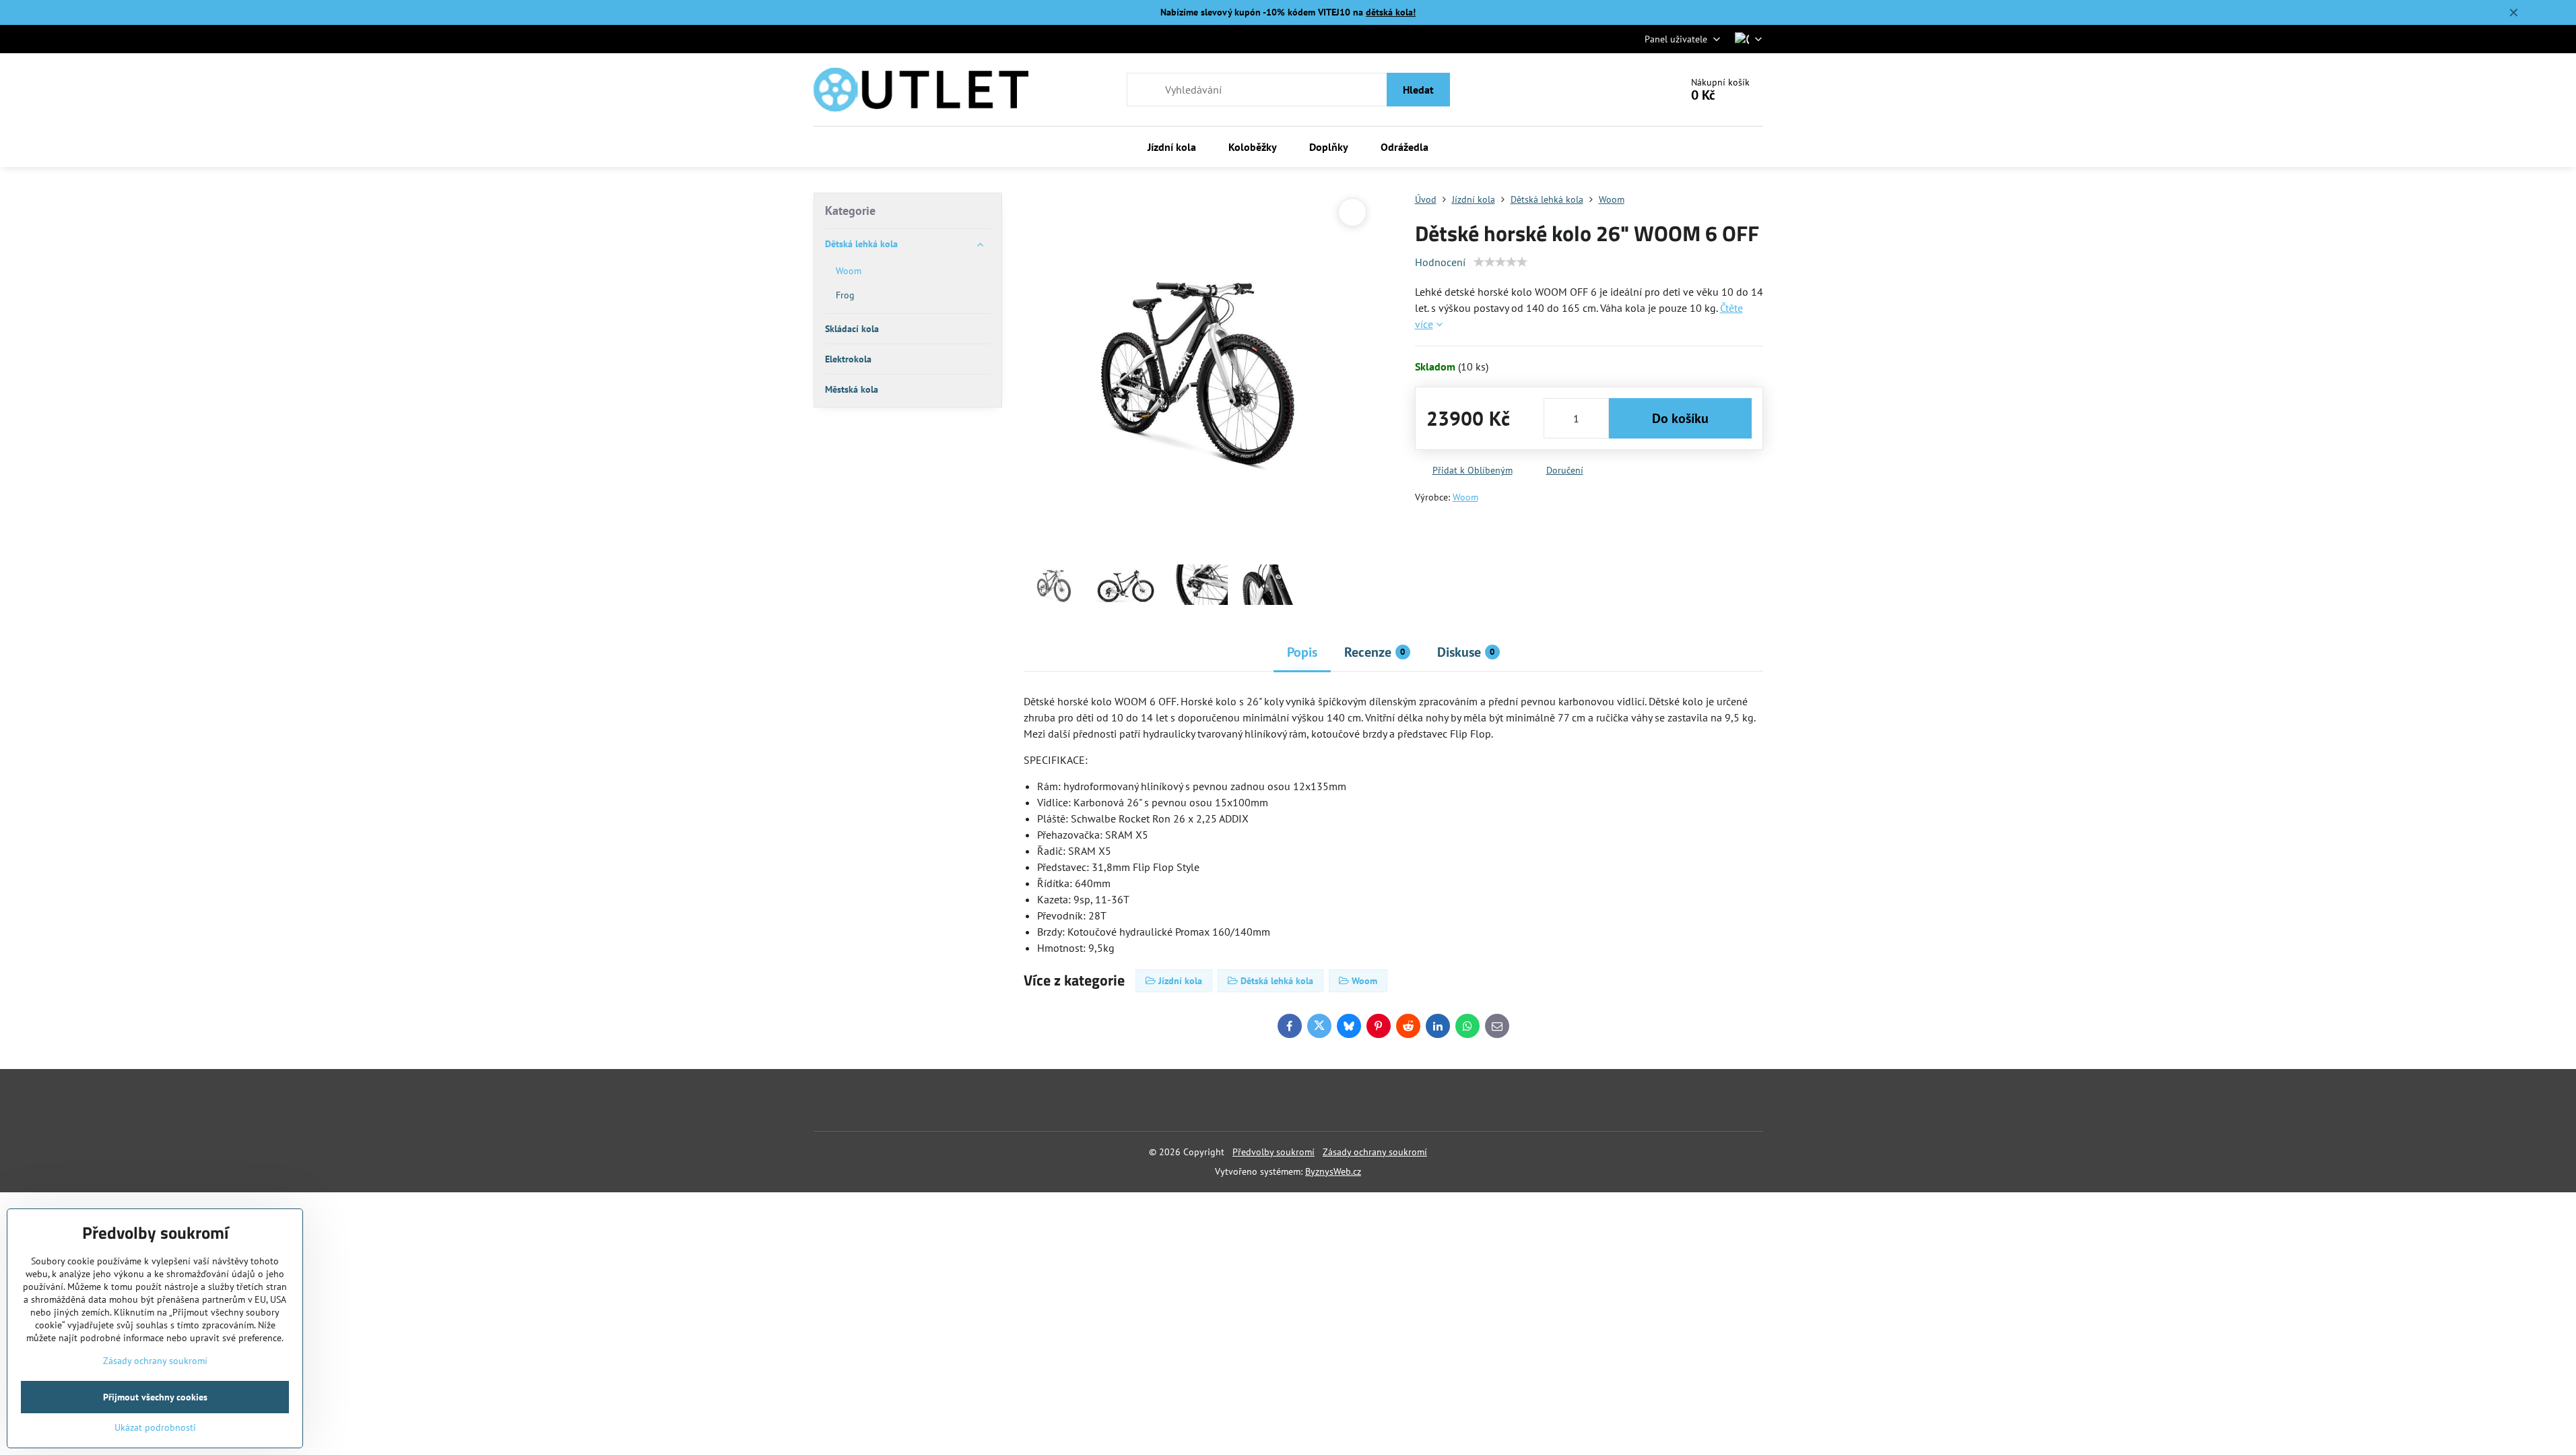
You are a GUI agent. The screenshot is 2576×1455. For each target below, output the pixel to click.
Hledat (1418, 90)
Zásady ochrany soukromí (1375, 1152)
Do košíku (1680, 418)
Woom (1465, 497)
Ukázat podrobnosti (155, 1427)
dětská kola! (1391, 12)
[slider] (1500, 262)
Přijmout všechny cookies (155, 1397)
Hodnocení (1440, 262)
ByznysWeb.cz (1333, 1171)
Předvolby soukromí (1274, 1152)
